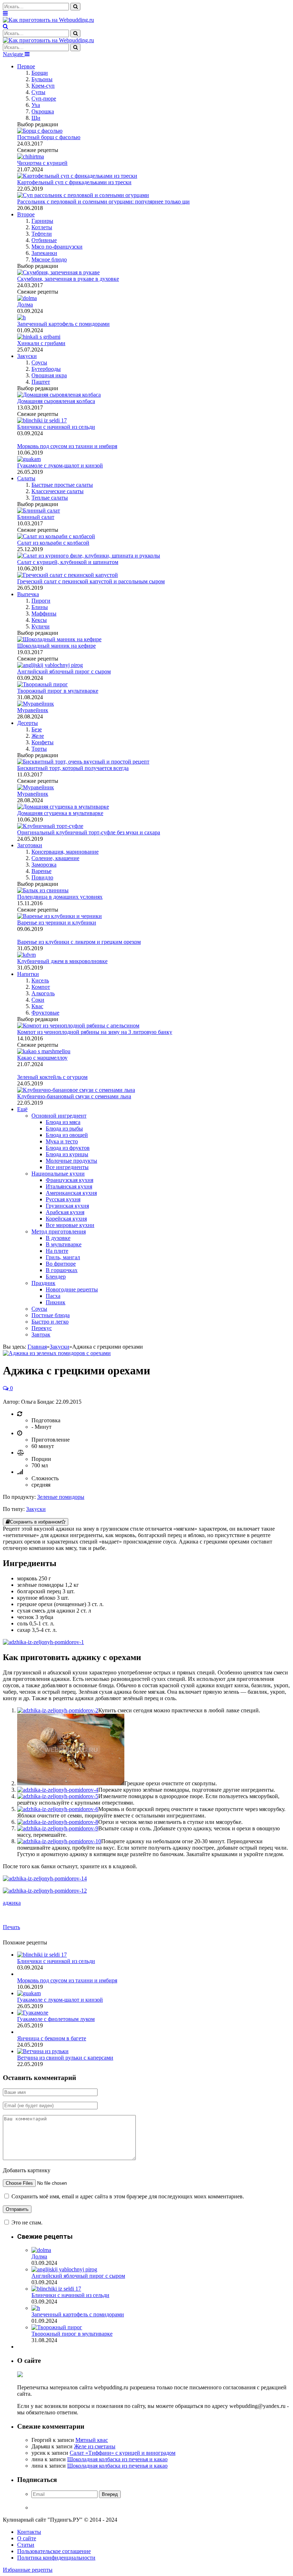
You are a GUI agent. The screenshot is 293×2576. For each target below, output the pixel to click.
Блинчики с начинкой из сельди (56, 427)
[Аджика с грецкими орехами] (57, 1353)
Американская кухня (71, 1193)
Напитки (28, 974)
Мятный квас (92, 2440)
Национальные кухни (58, 1174)
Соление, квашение (55, 858)
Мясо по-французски (57, 247)
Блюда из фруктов (68, 1148)
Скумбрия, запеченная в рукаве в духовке (68, 279)
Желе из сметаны (95, 2446)
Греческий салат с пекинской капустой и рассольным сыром (91, 581)
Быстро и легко (50, 1322)
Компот (41, 987)
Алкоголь (43, 993)
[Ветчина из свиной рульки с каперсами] (43, 2051)
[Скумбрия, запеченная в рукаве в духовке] (58, 272)
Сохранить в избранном (36, 1522)
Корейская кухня (66, 1219)
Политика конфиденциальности (56, 2558)
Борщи (40, 73)
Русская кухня (63, 1199)
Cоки (38, 1000)
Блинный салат (36, 517)
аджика (12, 1903)
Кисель (40, 980)
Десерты (28, 723)
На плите (57, 1251)
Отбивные (44, 240)
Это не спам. (27, 2222)
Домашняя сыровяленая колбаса (56, 401)
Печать (11, 1927)
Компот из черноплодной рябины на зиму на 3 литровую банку (95, 1032)
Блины (40, 607)
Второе (26, 214)
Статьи (26, 2545)
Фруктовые (45, 1013)
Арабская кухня (65, 1212)
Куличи (41, 626)
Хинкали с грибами (41, 343)
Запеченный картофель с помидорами (63, 324)
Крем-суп (43, 86)
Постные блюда (51, 1315)
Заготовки (30, 845)
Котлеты (42, 227)
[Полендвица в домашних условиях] (43, 890)
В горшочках (62, 1270)
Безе (37, 729)
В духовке (58, 1238)
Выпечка (28, 594)
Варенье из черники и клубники (57, 923)
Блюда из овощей (67, 1135)
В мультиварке (64, 1244)
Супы (38, 92)
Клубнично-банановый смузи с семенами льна (74, 1096)
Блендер (56, 1277)
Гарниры (42, 221)
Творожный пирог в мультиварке (58, 691)
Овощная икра (49, 375)
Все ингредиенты (67, 1167)
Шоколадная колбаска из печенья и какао (117, 2459)
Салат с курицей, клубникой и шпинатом (68, 562)
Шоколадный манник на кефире (56, 646)
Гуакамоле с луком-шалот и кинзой (60, 465)
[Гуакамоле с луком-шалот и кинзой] (29, 1993)
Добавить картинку (27, 2170)
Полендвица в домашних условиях (60, 897)
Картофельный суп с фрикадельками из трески (74, 182)
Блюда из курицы (67, 1154)
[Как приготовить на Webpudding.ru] (48, 20)
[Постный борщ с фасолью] (40, 131)
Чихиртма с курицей (42, 163)
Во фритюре (61, 1264)
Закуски (27, 356)
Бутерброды (46, 369)
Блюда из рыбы (64, 1128)
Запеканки (44, 253)
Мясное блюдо (49, 259)
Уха (36, 105)
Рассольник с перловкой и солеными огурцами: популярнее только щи (103, 202)
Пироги (41, 601)
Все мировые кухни (70, 1225)
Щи (36, 118)
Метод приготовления (59, 1231)
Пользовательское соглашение (54, 2551)
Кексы (39, 620)
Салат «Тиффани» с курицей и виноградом (123, 2453)
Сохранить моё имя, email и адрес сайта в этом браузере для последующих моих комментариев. (128, 2196)
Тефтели (42, 234)
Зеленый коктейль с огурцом (52, 1077)
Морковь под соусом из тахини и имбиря (67, 446)
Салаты (26, 478)
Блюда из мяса (63, 1122)
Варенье (41, 871)
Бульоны (42, 79)
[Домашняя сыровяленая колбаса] (59, 395)
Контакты (29, 2532)
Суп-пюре (44, 99)
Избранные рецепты (28, 2570)
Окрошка (43, 111)
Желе (38, 736)
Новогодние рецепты (72, 1289)
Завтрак (41, 1334)
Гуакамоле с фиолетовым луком (56, 2019)
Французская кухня (69, 1180)
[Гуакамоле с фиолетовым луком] (33, 2013)
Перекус (42, 1328)
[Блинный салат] (39, 511)
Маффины (44, 614)
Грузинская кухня (67, 1206)
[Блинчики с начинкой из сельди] (42, 1955)
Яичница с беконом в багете (52, 2038)
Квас (37, 1006)
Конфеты (43, 742)
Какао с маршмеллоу (42, 1058)
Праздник (43, 1283)
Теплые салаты (50, 498)
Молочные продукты (71, 1161)
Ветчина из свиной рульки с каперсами (65, 2058)
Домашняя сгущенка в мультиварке (60, 813)
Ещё (22, 1109)
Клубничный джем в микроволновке (62, 961)
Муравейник (33, 710)
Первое (26, 66)
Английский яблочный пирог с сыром (64, 671)
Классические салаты (58, 491)
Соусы (39, 362)
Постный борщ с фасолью (49, 137)
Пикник (56, 1302)
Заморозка (44, 865)
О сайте (27, 2538)
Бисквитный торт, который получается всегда (73, 768)
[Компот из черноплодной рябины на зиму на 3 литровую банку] (78, 1026)
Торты (39, 749)
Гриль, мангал (63, 1257)
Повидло (42, 877)
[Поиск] (6, 26)
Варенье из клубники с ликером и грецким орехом (79, 942)
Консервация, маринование (65, 852)
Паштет (41, 382)
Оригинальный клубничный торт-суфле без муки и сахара (89, 832)
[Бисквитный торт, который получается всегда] (83, 762)
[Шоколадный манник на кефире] (59, 639)
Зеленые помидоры (61, 1497)
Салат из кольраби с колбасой (53, 543)
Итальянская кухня (69, 1186)
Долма (25, 305)
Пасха (53, 1296)
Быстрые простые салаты (62, 485)
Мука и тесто (62, 1141)
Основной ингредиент (59, 1116)
